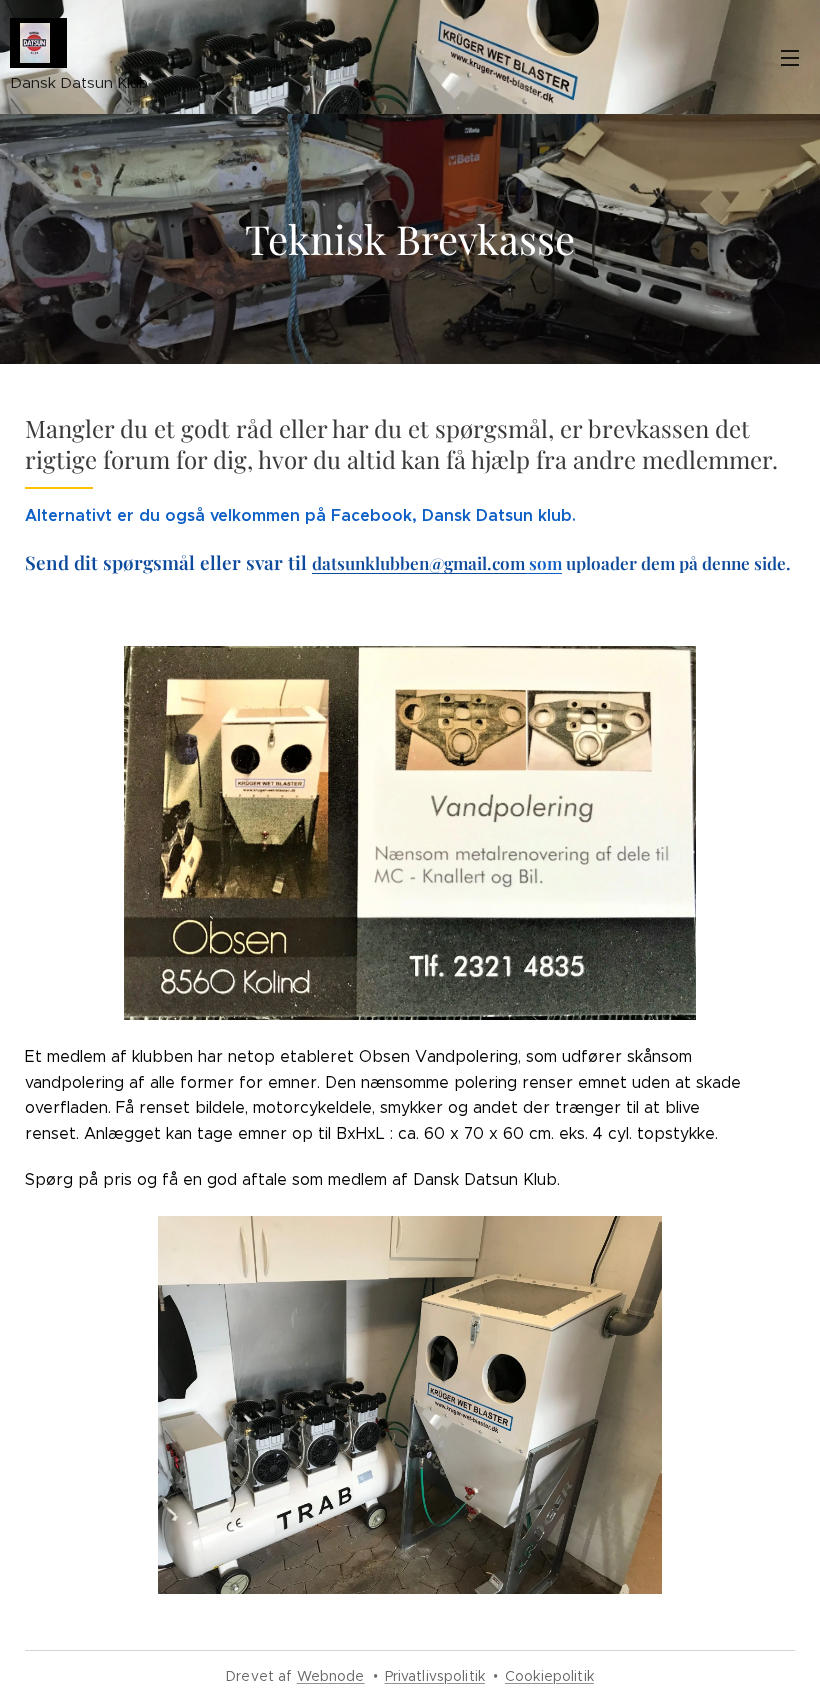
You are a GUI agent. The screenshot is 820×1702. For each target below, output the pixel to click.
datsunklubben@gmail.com (418, 562)
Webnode (331, 1676)
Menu (790, 57)
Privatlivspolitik (435, 1676)
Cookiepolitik (549, 1676)
